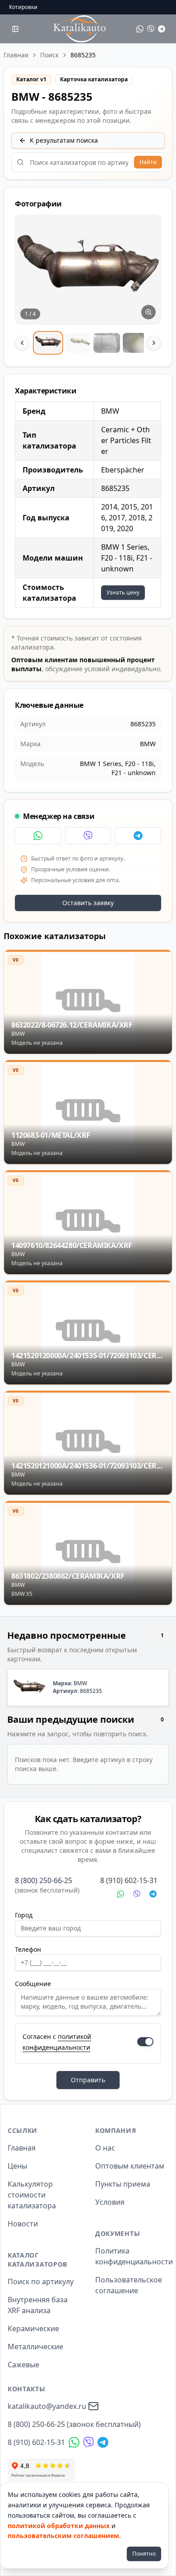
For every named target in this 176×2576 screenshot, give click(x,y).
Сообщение (33, 1984)
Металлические (35, 2347)
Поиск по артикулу (41, 2281)
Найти (148, 162)
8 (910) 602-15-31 (129, 1880)
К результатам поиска (64, 140)
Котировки (23, 7)
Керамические (33, 2328)
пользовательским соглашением (63, 2536)
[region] (88, 285)
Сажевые (23, 2365)
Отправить (88, 2080)
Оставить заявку (88, 903)
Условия (110, 2202)
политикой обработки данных (59, 2526)
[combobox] (88, 162)
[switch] (145, 2042)
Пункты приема (123, 2184)
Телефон (28, 1949)
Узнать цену (123, 592)
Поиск (49, 55)
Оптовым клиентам (130, 2166)
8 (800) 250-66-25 (44, 1880)
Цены (17, 2166)
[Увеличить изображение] (148, 312)
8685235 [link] (83, 55)
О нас (105, 2148)
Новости (23, 2224)
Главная (16, 55)
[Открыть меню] (15, 29)
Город (24, 1915)
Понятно (144, 2554)
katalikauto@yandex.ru (47, 2406)
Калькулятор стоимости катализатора (32, 2195)
